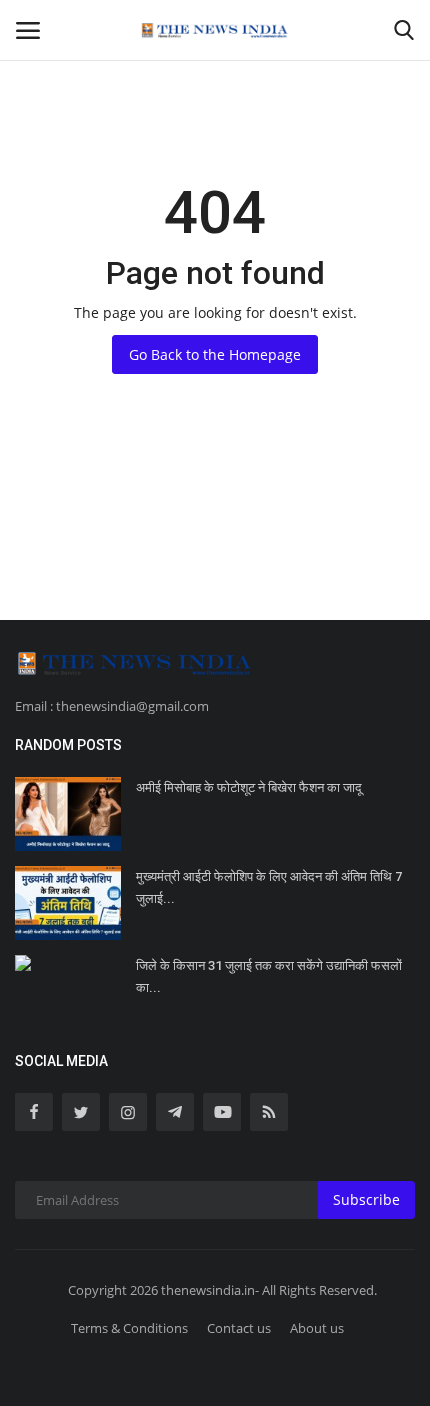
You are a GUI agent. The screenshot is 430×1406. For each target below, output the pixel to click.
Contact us (239, 1328)
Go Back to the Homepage (215, 354)
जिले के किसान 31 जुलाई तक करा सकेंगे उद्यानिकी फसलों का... (269, 976)
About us (317, 1328)
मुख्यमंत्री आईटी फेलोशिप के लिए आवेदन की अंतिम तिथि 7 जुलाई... (269, 887)
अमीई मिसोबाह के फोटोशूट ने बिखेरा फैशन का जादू (249, 787)
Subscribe (366, 1199)
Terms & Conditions (129, 1328)
